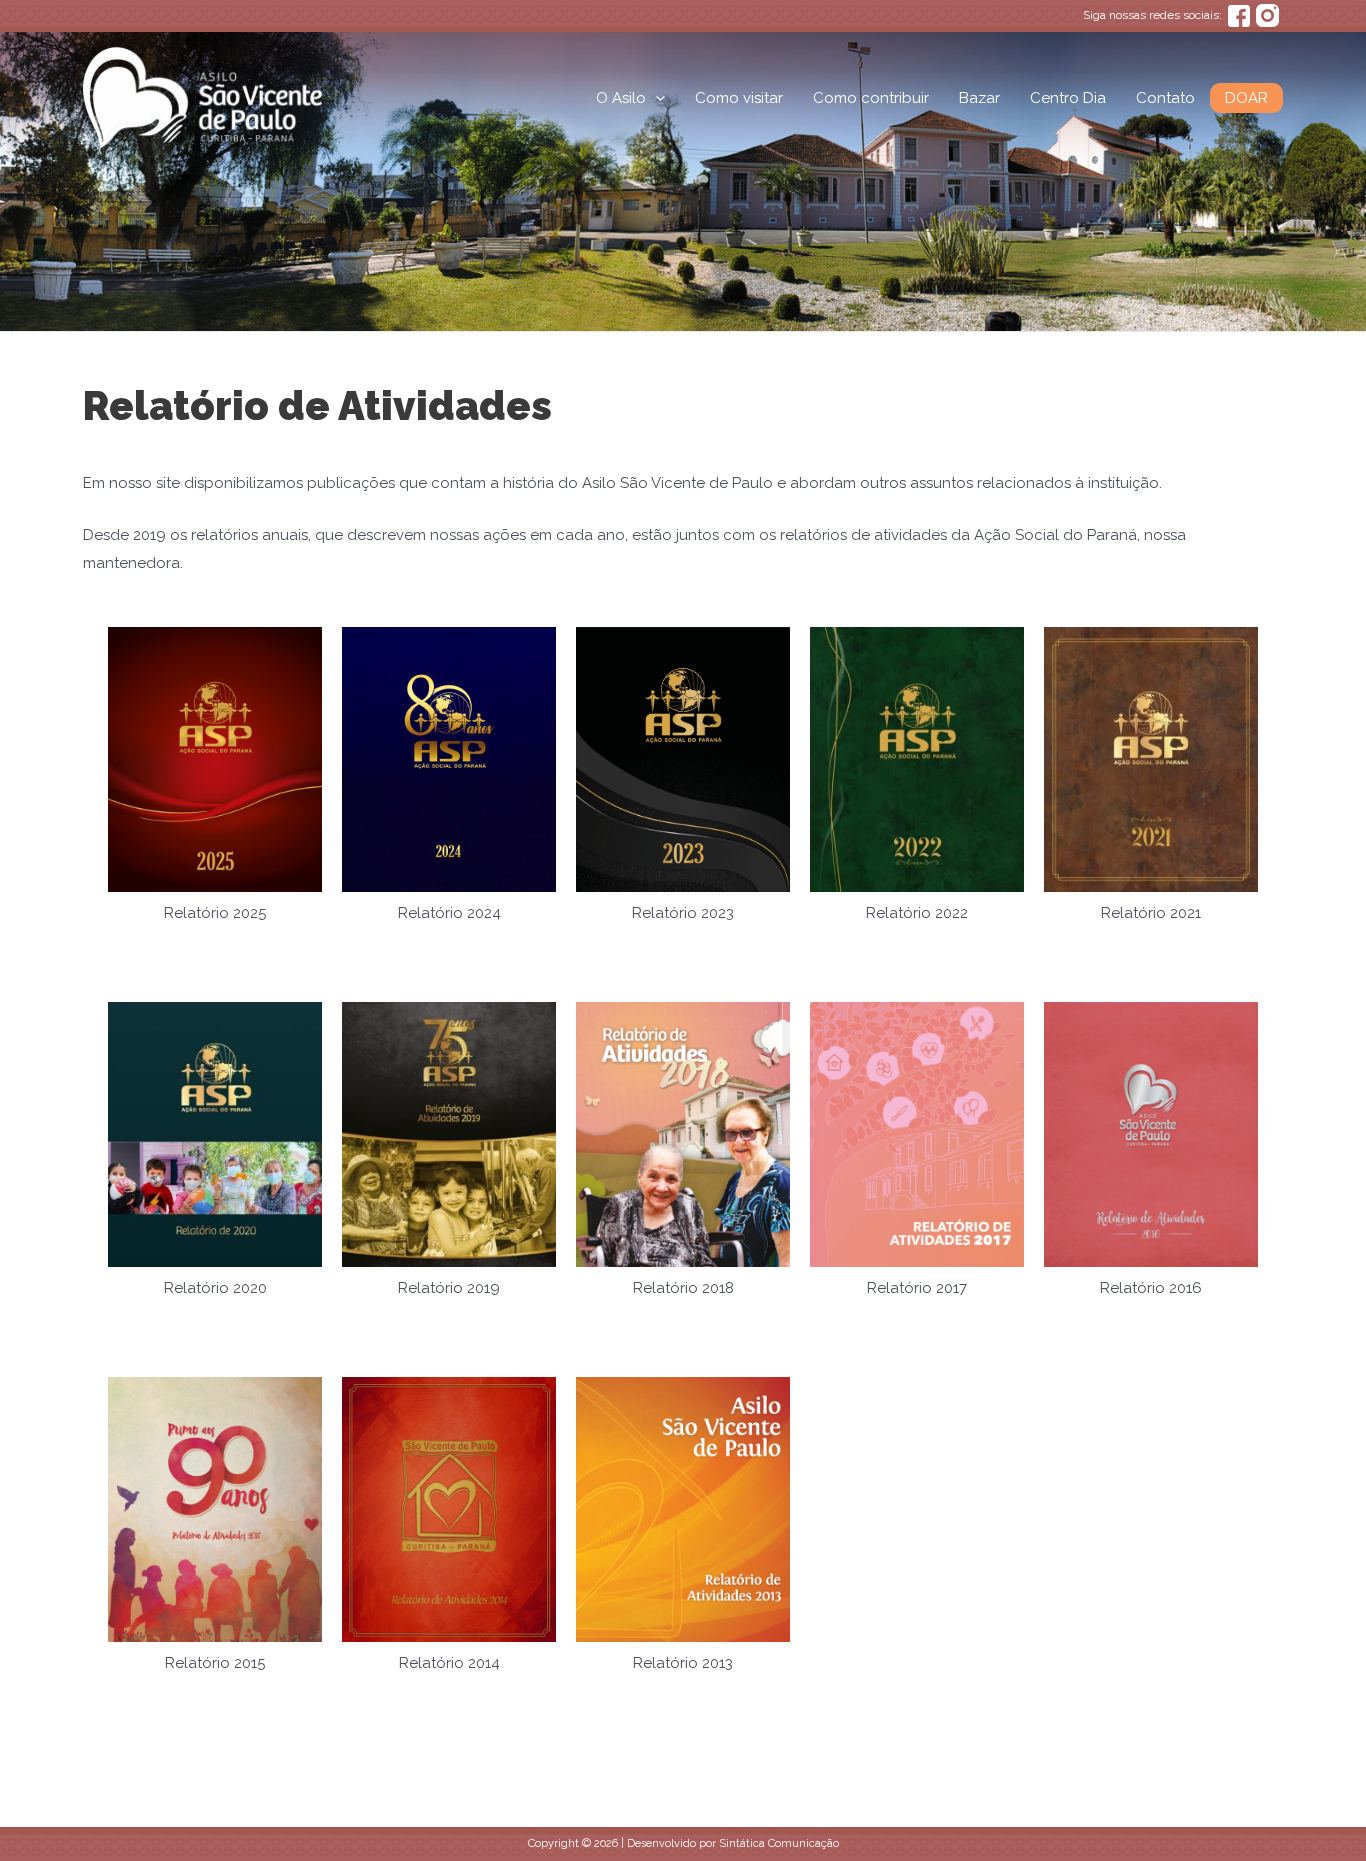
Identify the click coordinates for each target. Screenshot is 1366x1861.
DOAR (1246, 98)
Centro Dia (1068, 98)
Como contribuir (871, 98)
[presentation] (655, 98)
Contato (1165, 98)
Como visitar (739, 98)
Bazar (979, 98)
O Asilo (621, 98)
